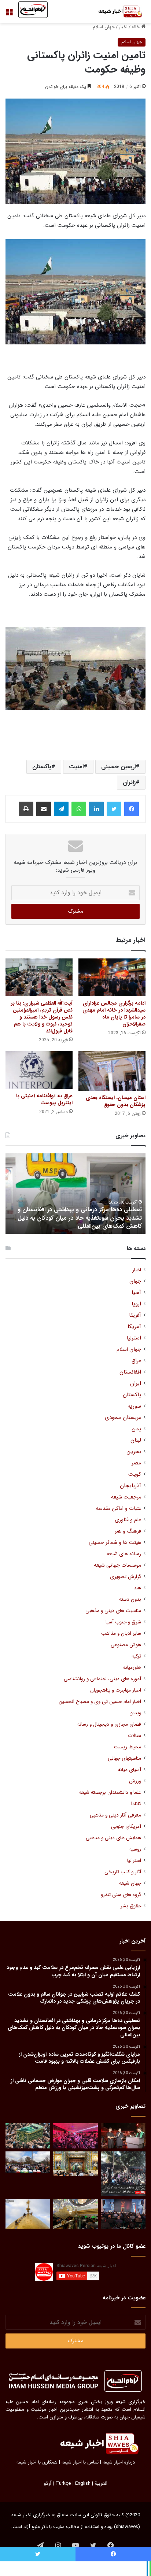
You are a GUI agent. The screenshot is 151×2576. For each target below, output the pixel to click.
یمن (136, 1429)
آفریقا (135, 1315)
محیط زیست (128, 1747)
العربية (101, 2483)
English (83, 2483)
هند (137, 1588)
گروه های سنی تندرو (121, 1895)
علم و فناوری (128, 1520)
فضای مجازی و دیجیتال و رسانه (109, 1724)
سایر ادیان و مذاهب (121, 1633)
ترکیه (136, 1656)
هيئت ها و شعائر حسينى (115, 1543)
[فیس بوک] (132, 809)
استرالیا (134, 1861)
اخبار (123, 27)
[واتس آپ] (79, 809)
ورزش (135, 1781)
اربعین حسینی (118, 767)
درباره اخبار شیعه (119, 2462)
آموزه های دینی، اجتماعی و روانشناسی (102, 1679)
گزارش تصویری (126, 1577)
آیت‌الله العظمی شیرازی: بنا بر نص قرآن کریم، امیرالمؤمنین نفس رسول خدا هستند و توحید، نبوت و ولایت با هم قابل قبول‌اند (42, 1017)
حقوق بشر (131, 1906)
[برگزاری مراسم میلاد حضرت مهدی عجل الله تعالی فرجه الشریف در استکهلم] (75, 2136)
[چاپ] (26, 809)
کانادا (136, 1804)
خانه (136, 27)
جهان (135, 1281)
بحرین (134, 1452)
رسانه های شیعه (124, 1554)
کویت (135, 1474)
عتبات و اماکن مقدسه (119, 1509)
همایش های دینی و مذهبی (113, 1838)
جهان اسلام (104, 27)
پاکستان (42, 767)
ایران (136, 1384)
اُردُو (47, 2483)
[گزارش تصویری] (123, 2174)
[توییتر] (114, 809)
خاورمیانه (132, 1668)
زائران (129, 782)
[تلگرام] (61, 809)
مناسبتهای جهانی (124, 1758)
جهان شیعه (130, 1883)
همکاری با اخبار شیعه (37, 2462)
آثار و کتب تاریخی (123, 1872)
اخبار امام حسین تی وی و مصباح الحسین (100, 1702)
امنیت (76, 767)
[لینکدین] (96, 809)
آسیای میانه (130, 1770)
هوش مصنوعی (126, 1645)
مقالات (135, 1736)
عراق (136, 1361)
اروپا (136, 1304)
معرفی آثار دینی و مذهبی (115, 1815)
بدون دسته (130, 1599)
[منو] (9, 14)
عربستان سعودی (123, 1418)
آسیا (136, 1293)
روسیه (135, 1849)
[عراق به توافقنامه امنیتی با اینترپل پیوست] (39, 1070)
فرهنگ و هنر (128, 1531)
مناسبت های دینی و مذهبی (113, 1611)
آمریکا (134, 1327)
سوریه (134, 1406)
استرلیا (134, 1338)
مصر (136, 1463)
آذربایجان (130, 1486)
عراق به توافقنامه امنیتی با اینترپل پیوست (44, 1099)
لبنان (136, 1440)
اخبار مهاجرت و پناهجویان (116, 1690)
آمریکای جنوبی (126, 1827)
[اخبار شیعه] (116, 12)
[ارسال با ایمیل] (44, 809)
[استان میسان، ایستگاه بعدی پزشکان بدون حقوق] (112, 1071)
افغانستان (130, 1372)
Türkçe (63, 2483)
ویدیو (136, 1713)
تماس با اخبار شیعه (80, 2462)
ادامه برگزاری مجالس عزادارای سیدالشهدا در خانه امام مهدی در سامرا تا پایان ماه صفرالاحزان (114, 1014)
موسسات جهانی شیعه (117, 1565)
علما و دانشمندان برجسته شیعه (110, 1793)
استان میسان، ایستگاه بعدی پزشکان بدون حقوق (116, 1101)
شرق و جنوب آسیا (123, 1622)
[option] (75, 1194)
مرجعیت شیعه (126, 1497)
